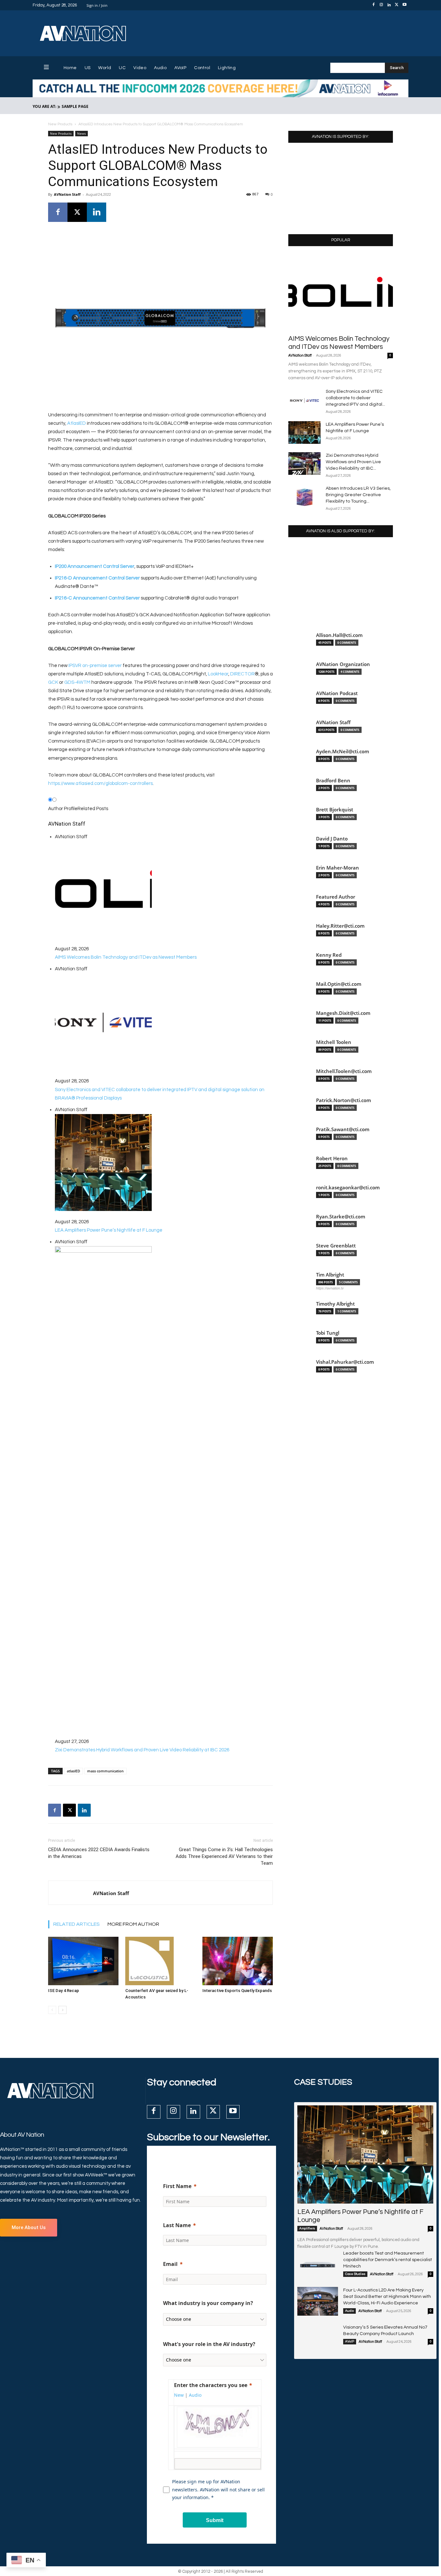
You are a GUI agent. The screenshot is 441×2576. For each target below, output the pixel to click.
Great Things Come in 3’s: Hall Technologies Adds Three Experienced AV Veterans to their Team (224, 1856)
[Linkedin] (389, 5)
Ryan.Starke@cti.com (341, 1217)
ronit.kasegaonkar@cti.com (348, 1188)
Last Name (177, 2225)
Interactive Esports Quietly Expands (237, 1991)
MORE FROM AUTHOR (133, 1924)
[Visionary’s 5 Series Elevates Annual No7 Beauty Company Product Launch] (318, 2338)
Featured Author (336, 897)
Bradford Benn (333, 781)
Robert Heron (332, 1158)
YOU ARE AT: (44, 106)
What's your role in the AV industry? (209, 2344)
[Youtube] (405, 5)
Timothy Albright (335, 1304)
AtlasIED (77, 423)
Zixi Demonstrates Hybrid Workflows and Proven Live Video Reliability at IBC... (353, 462)
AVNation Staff (67, 194)
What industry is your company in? (208, 2303)
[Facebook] (374, 5)
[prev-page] (52, 2010)
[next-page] (62, 2010)
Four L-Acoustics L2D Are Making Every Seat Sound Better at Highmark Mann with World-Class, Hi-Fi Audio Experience (387, 2297)
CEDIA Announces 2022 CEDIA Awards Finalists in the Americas (99, 1853)
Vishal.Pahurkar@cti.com (345, 1362)
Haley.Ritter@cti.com (340, 926)
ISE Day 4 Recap (64, 1991)
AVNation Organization (343, 664)
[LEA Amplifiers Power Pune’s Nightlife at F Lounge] (304, 433)
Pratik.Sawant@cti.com (343, 1129)
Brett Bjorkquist (335, 810)
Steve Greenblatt (336, 1246)
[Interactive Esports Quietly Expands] (238, 1961)
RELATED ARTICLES (77, 1924)
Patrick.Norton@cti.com (344, 1100)
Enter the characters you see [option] (211, 2385)
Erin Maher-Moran (338, 868)
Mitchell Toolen (334, 1042)
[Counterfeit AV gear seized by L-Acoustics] (160, 1961)
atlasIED (73, 1771)
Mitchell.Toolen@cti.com (344, 1071)
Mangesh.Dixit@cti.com (343, 1013)
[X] (397, 5)
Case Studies (355, 2274)
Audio (349, 2311)
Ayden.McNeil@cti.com (343, 751)
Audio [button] (195, 2395)
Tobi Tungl (328, 1333)
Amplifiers (307, 2228)
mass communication (105, 1771)
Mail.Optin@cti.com (339, 984)
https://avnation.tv (330, 1288)
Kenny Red (329, 955)
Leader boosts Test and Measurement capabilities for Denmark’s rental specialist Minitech (388, 2260)
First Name (177, 2186)
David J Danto (332, 839)
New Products (60, 124)
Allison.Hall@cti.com (339, 635)
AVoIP (350, 2341)
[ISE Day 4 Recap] (83, 1961)
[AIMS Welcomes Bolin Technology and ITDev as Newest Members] (341, 292)
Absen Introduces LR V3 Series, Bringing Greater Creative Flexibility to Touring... (358, 495)
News (82, 133)
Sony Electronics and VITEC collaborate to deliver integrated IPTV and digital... (355, 398)
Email (170, 2264)
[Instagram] (381, 5)
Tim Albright (330, 1275)
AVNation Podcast (337, 693)
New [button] (179, 2395)
